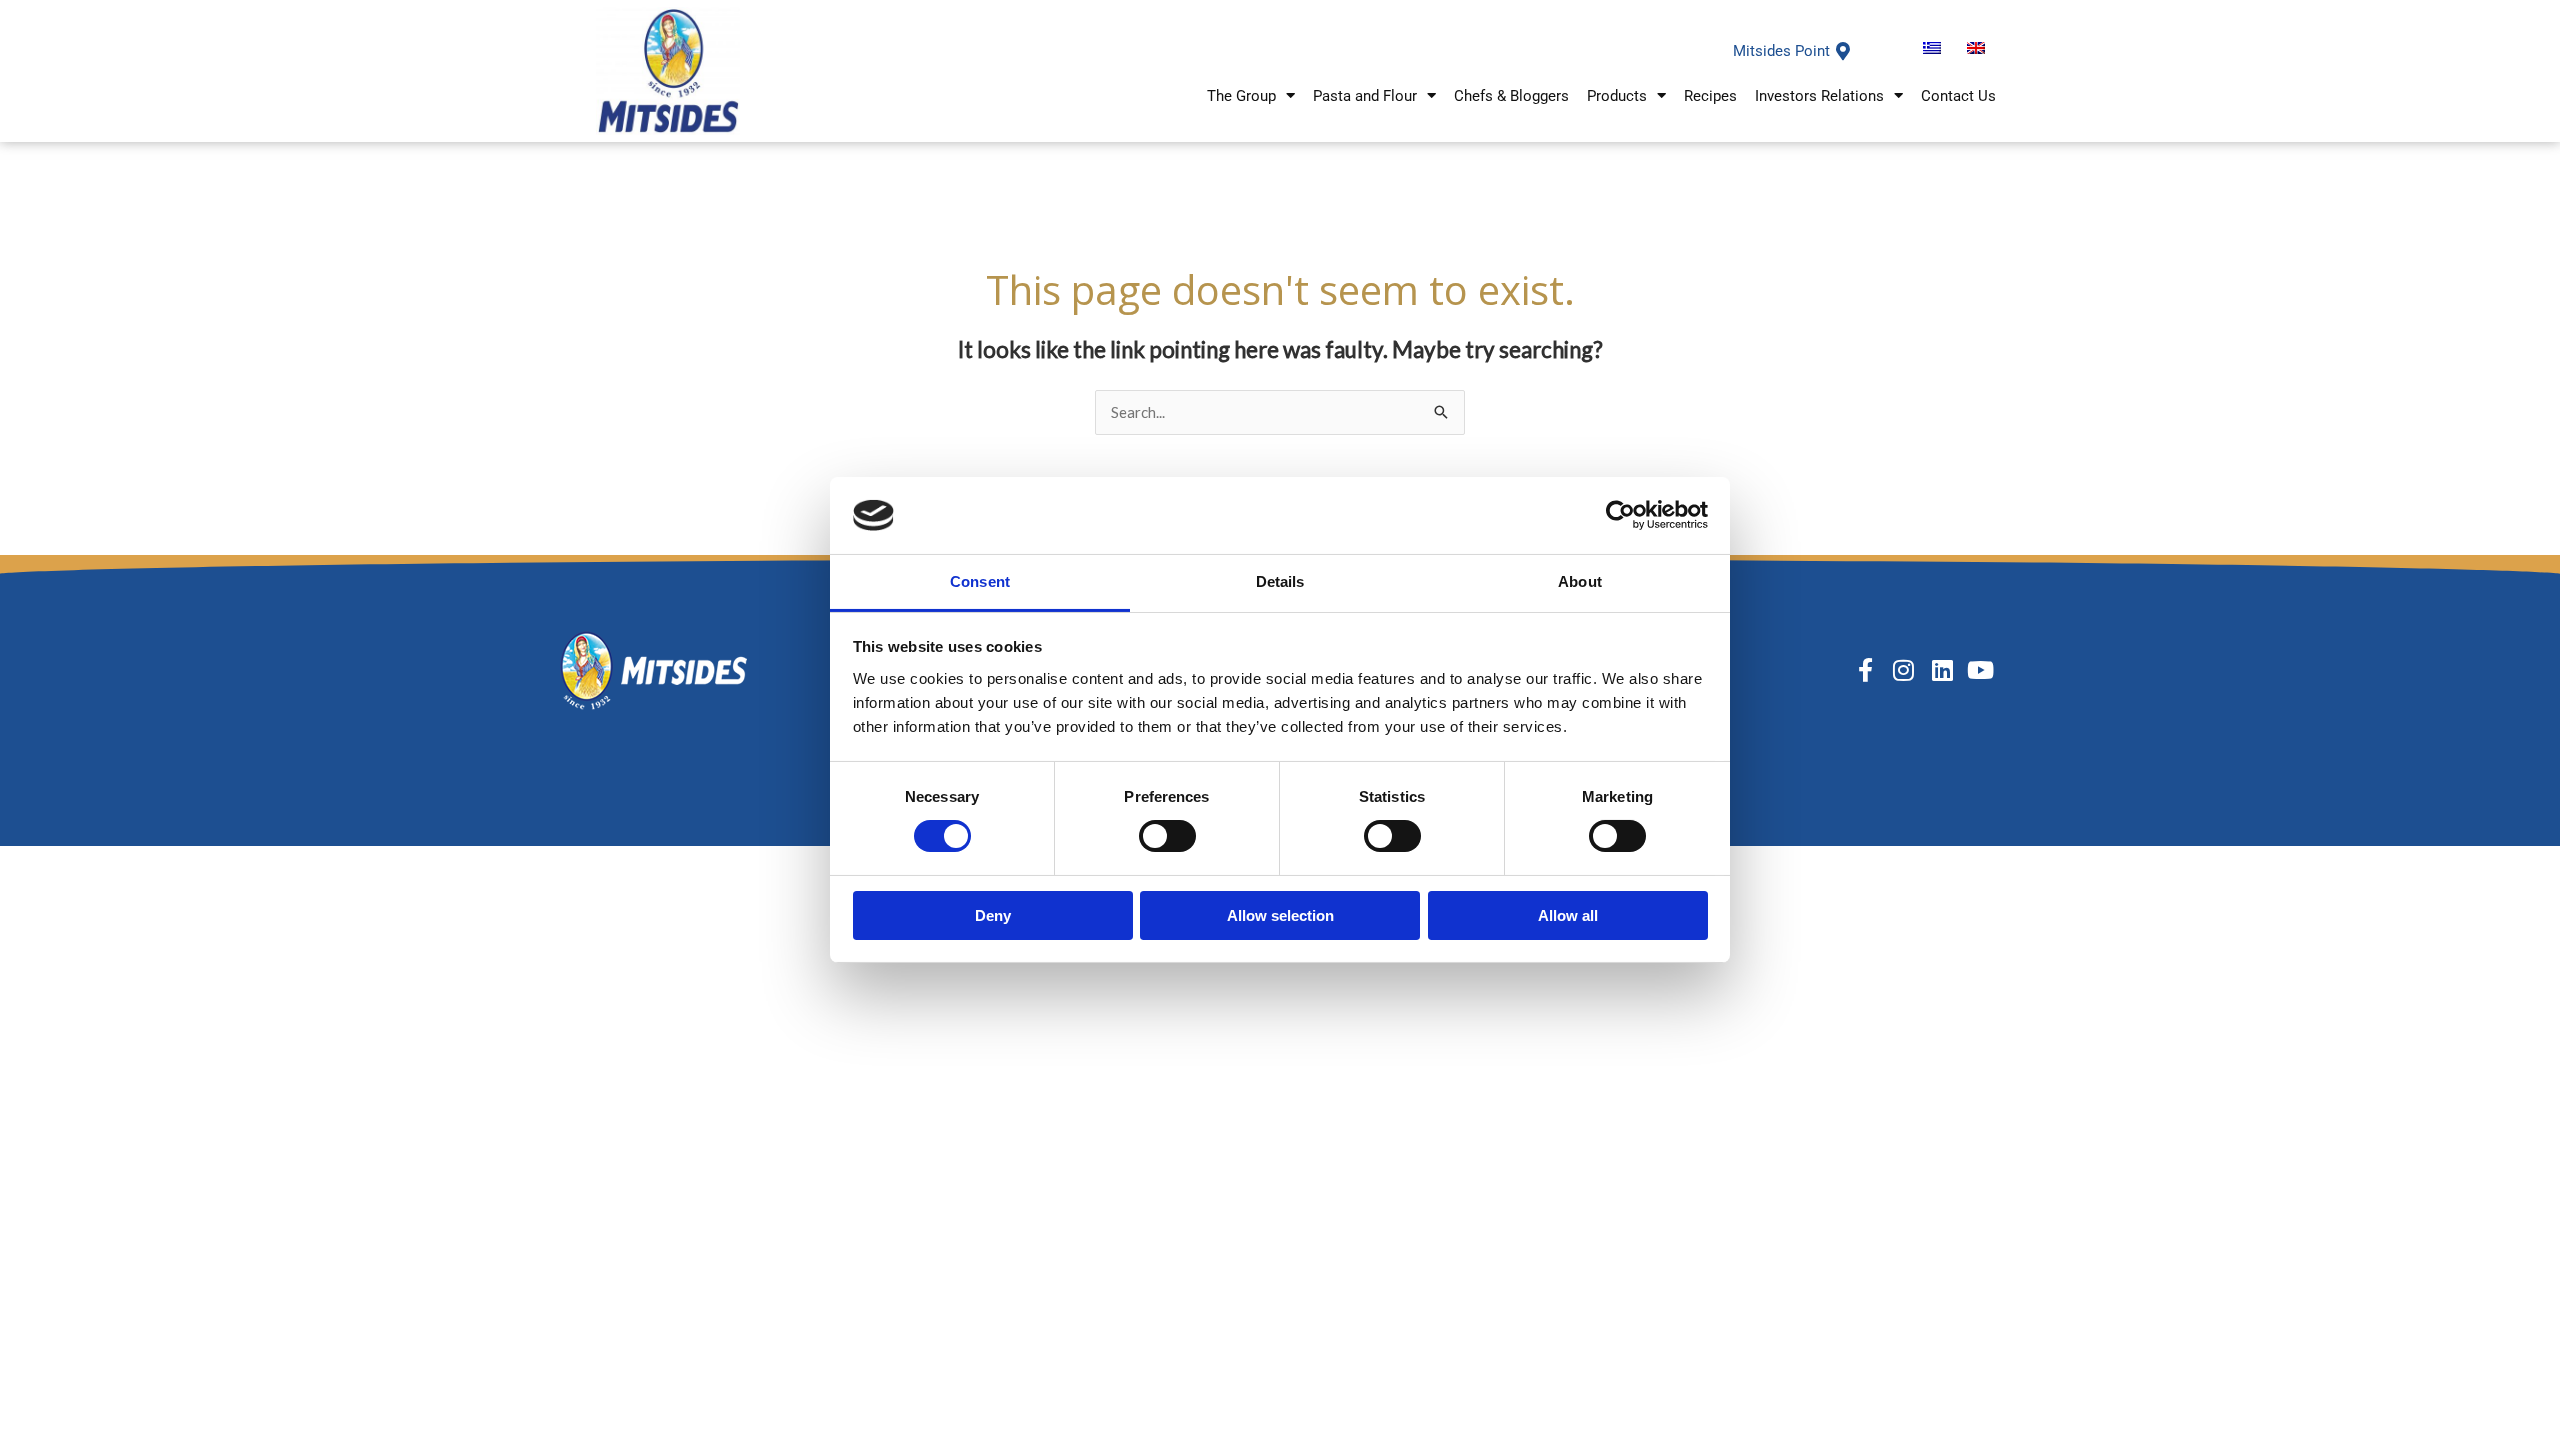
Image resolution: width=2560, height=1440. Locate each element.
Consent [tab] (980, 581)
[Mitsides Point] (1843, 51)
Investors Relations (1819, 96)
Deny (993, 915)
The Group (1241, 96)
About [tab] (1580, 581)
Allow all (1568, 915)
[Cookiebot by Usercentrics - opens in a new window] (1620, 515)
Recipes (1710, 96)
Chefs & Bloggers (1511, 96)
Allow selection (1280, 915)
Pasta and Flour (1365, 96)
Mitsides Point (1781, 51)
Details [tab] (1280, 581)
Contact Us (1958, 96)
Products (1617, 96)
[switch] (1167, 836)
